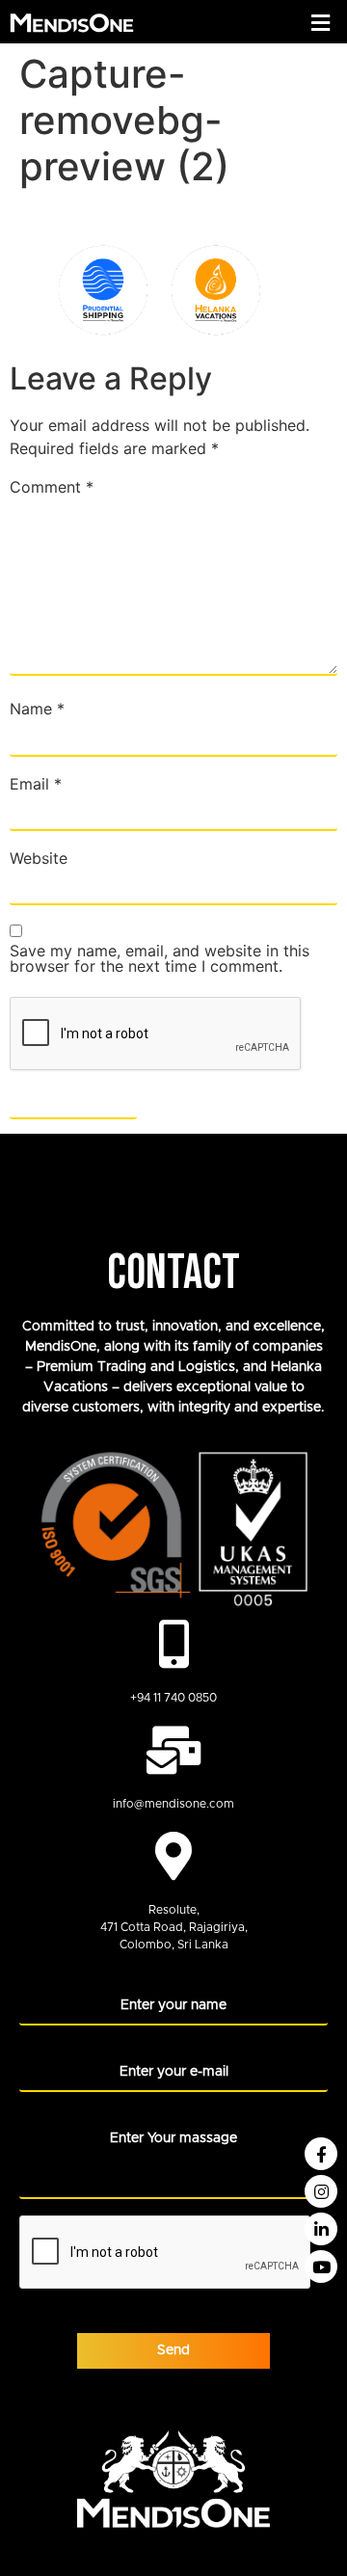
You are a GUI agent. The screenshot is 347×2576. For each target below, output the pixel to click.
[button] (321, 23)
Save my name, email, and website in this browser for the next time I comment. (160, 958)
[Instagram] (321, 2191)
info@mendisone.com (173, 1804)
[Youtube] (321, 2267)
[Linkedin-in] (321, 2229)
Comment (52, 487)
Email (36, 784)
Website (39, 858)
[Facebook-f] (321, 2154)
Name (37, 709)
